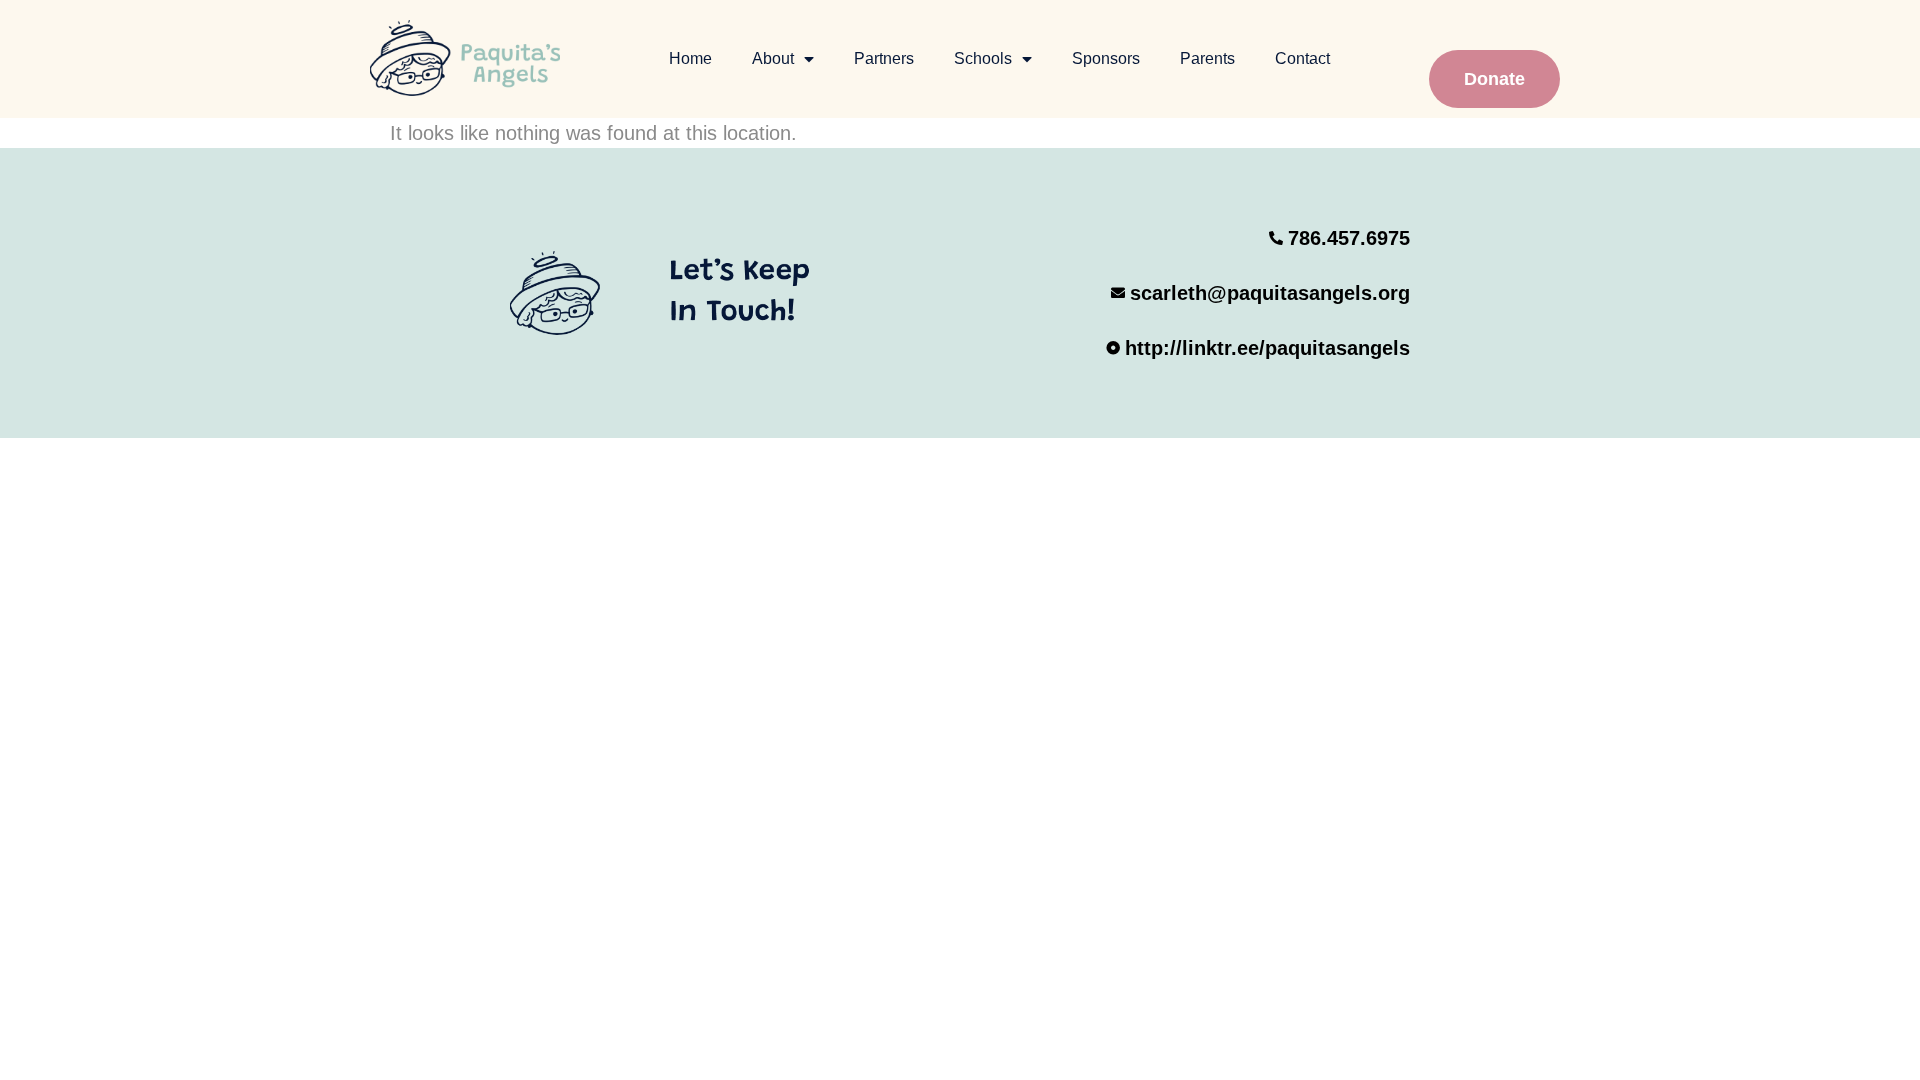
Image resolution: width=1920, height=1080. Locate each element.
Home (690, 58)
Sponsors (1106, 58)
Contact (1302, 58)
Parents (1207, 58)
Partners (884, 58)
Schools (983, 58)
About (773, 58)
